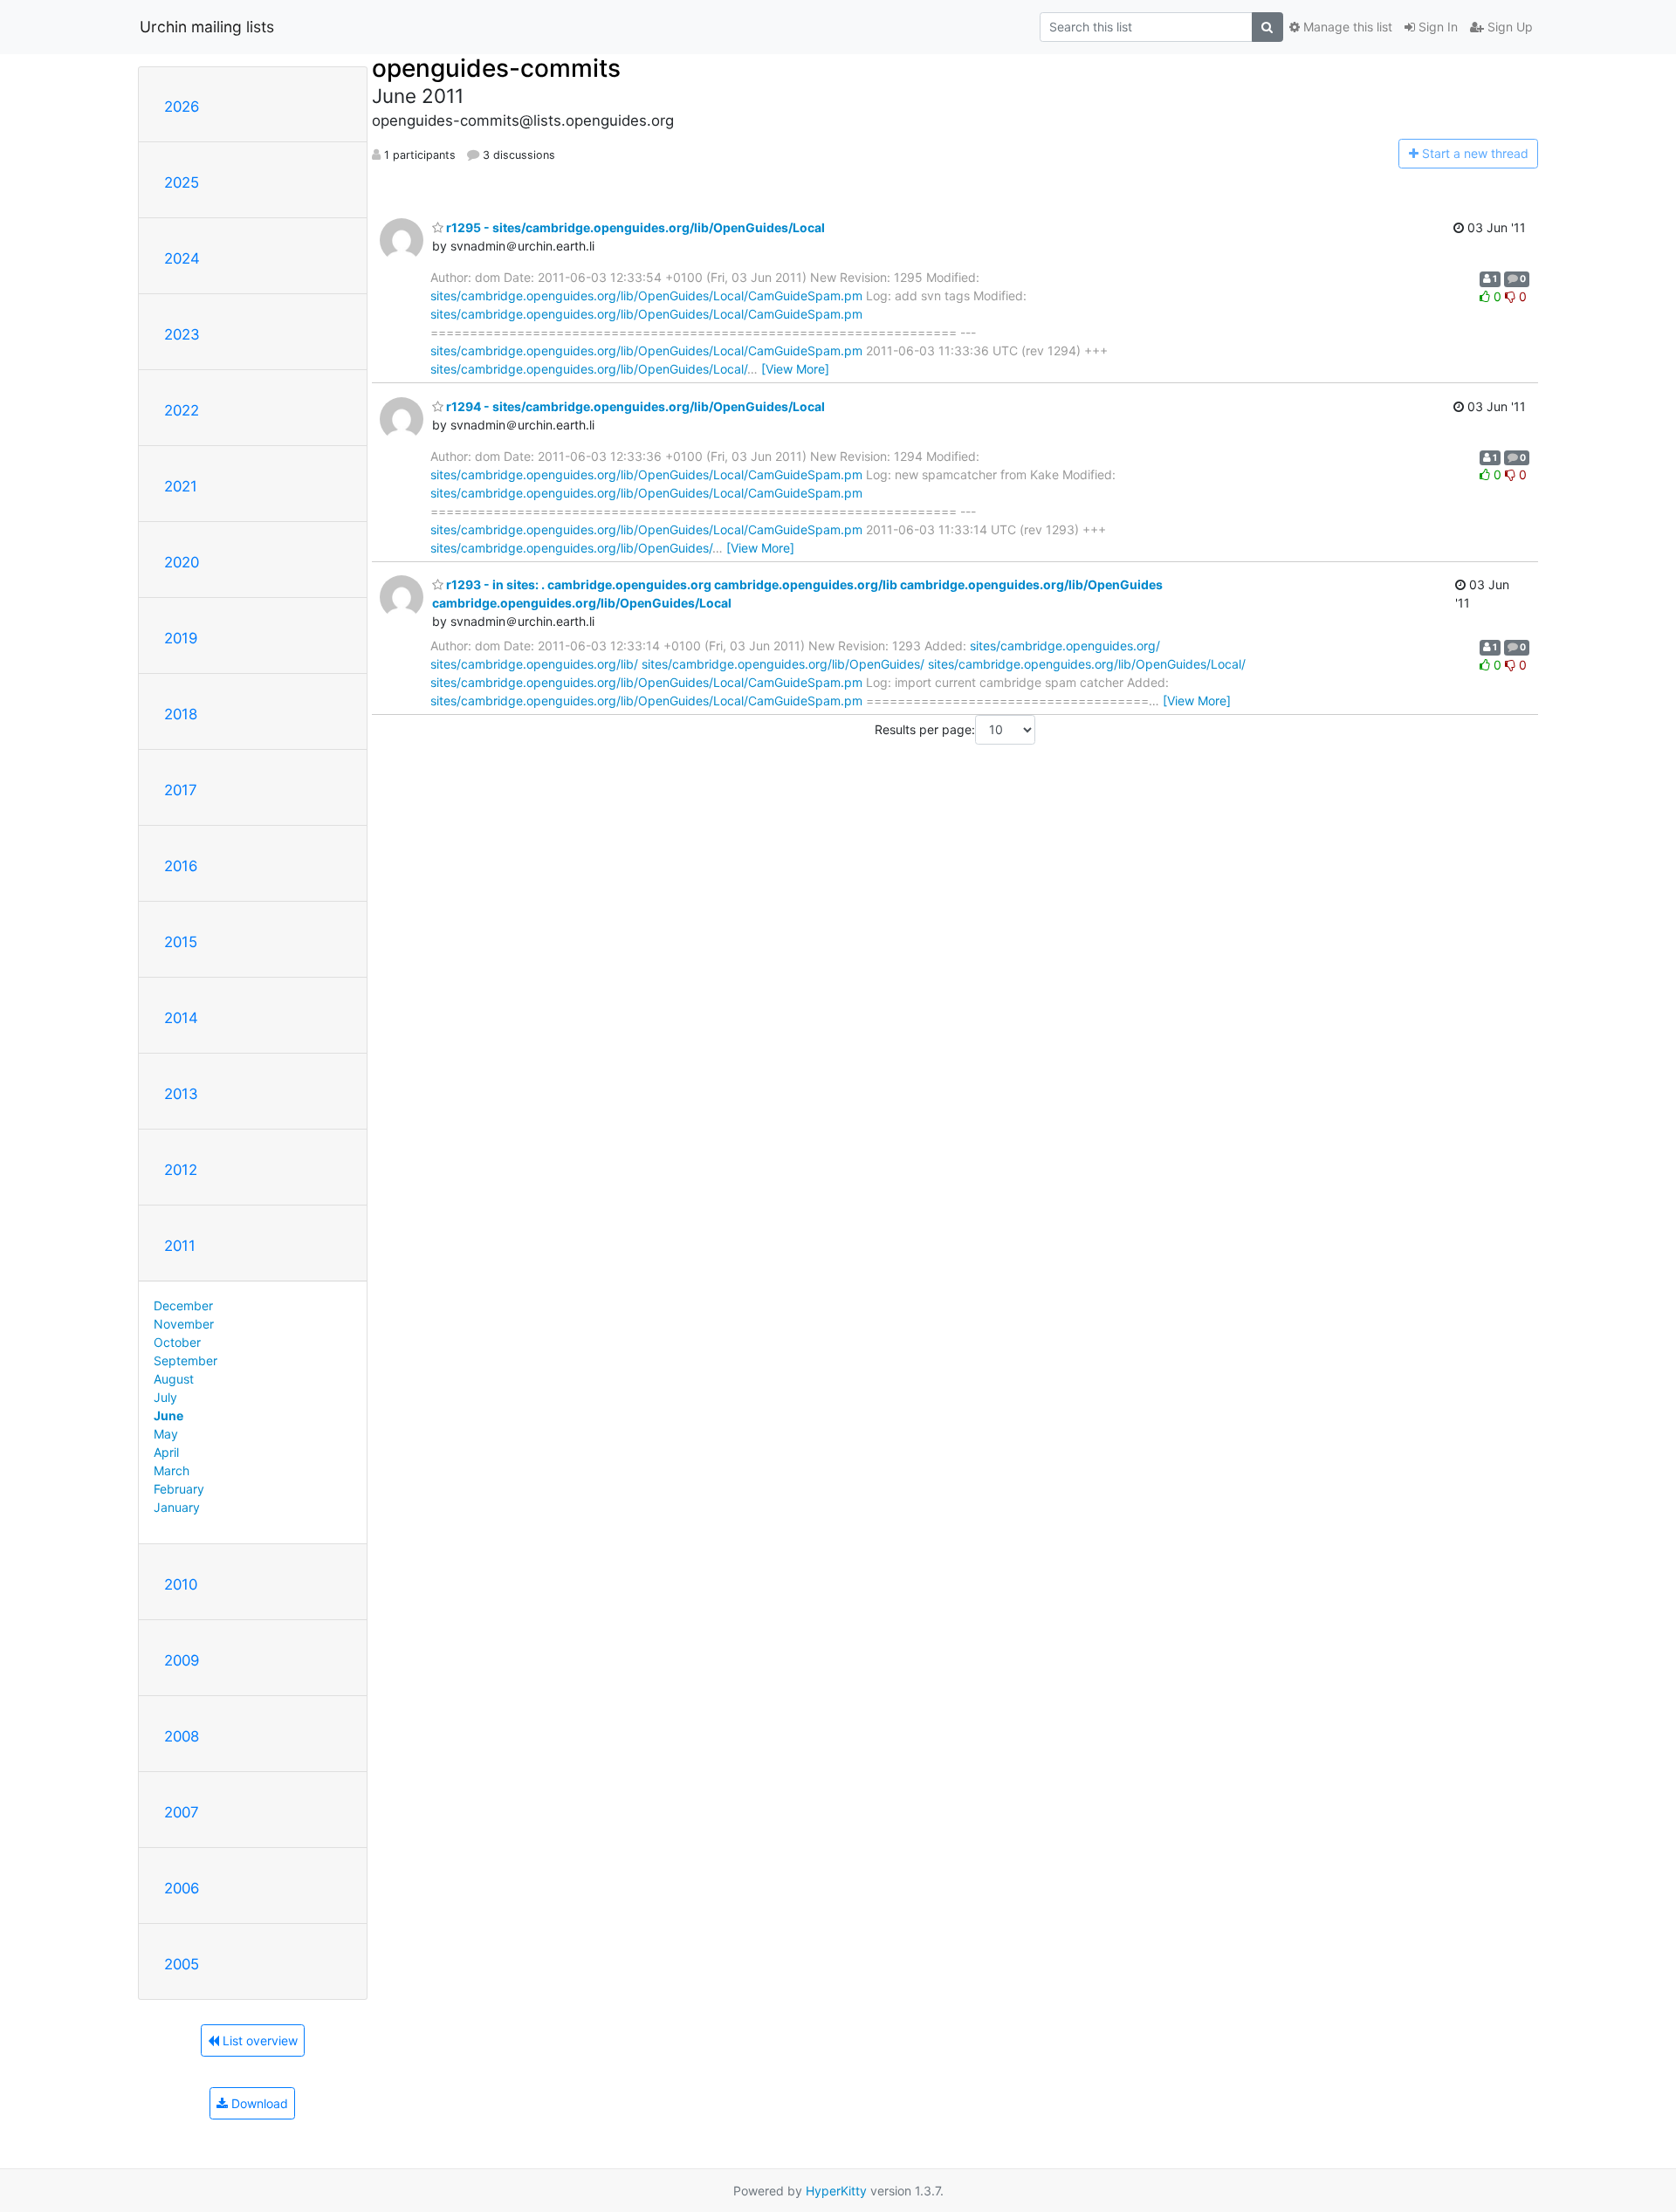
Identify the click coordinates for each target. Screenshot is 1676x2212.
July (165, 1397)
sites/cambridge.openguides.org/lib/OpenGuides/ (571, 548)
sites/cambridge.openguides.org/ (1065, 646)
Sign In (1436, 27)
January (177, 1507)
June (168, 1415)
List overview (258, 2040)
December (183, 1305)
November (184, 1324)
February (179, 1489)
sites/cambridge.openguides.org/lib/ (534, 664)
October (177, 1342)
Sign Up (1508, 27)
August (174, 1379)
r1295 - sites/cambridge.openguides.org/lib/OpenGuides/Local (634, 227)
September (185, 1360)
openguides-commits (496, 68)
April (166, 1452)
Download (258, 2103)
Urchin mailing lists (207, 27)
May (166, 1434)
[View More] (795, 369)
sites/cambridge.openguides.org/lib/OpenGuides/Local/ (589, 369)
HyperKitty (836, 2191)
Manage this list (1346, 27)
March (172, 1470)
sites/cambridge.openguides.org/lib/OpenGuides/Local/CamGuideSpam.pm (646, 295)
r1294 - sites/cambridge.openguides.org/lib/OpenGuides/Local (634, 406)
